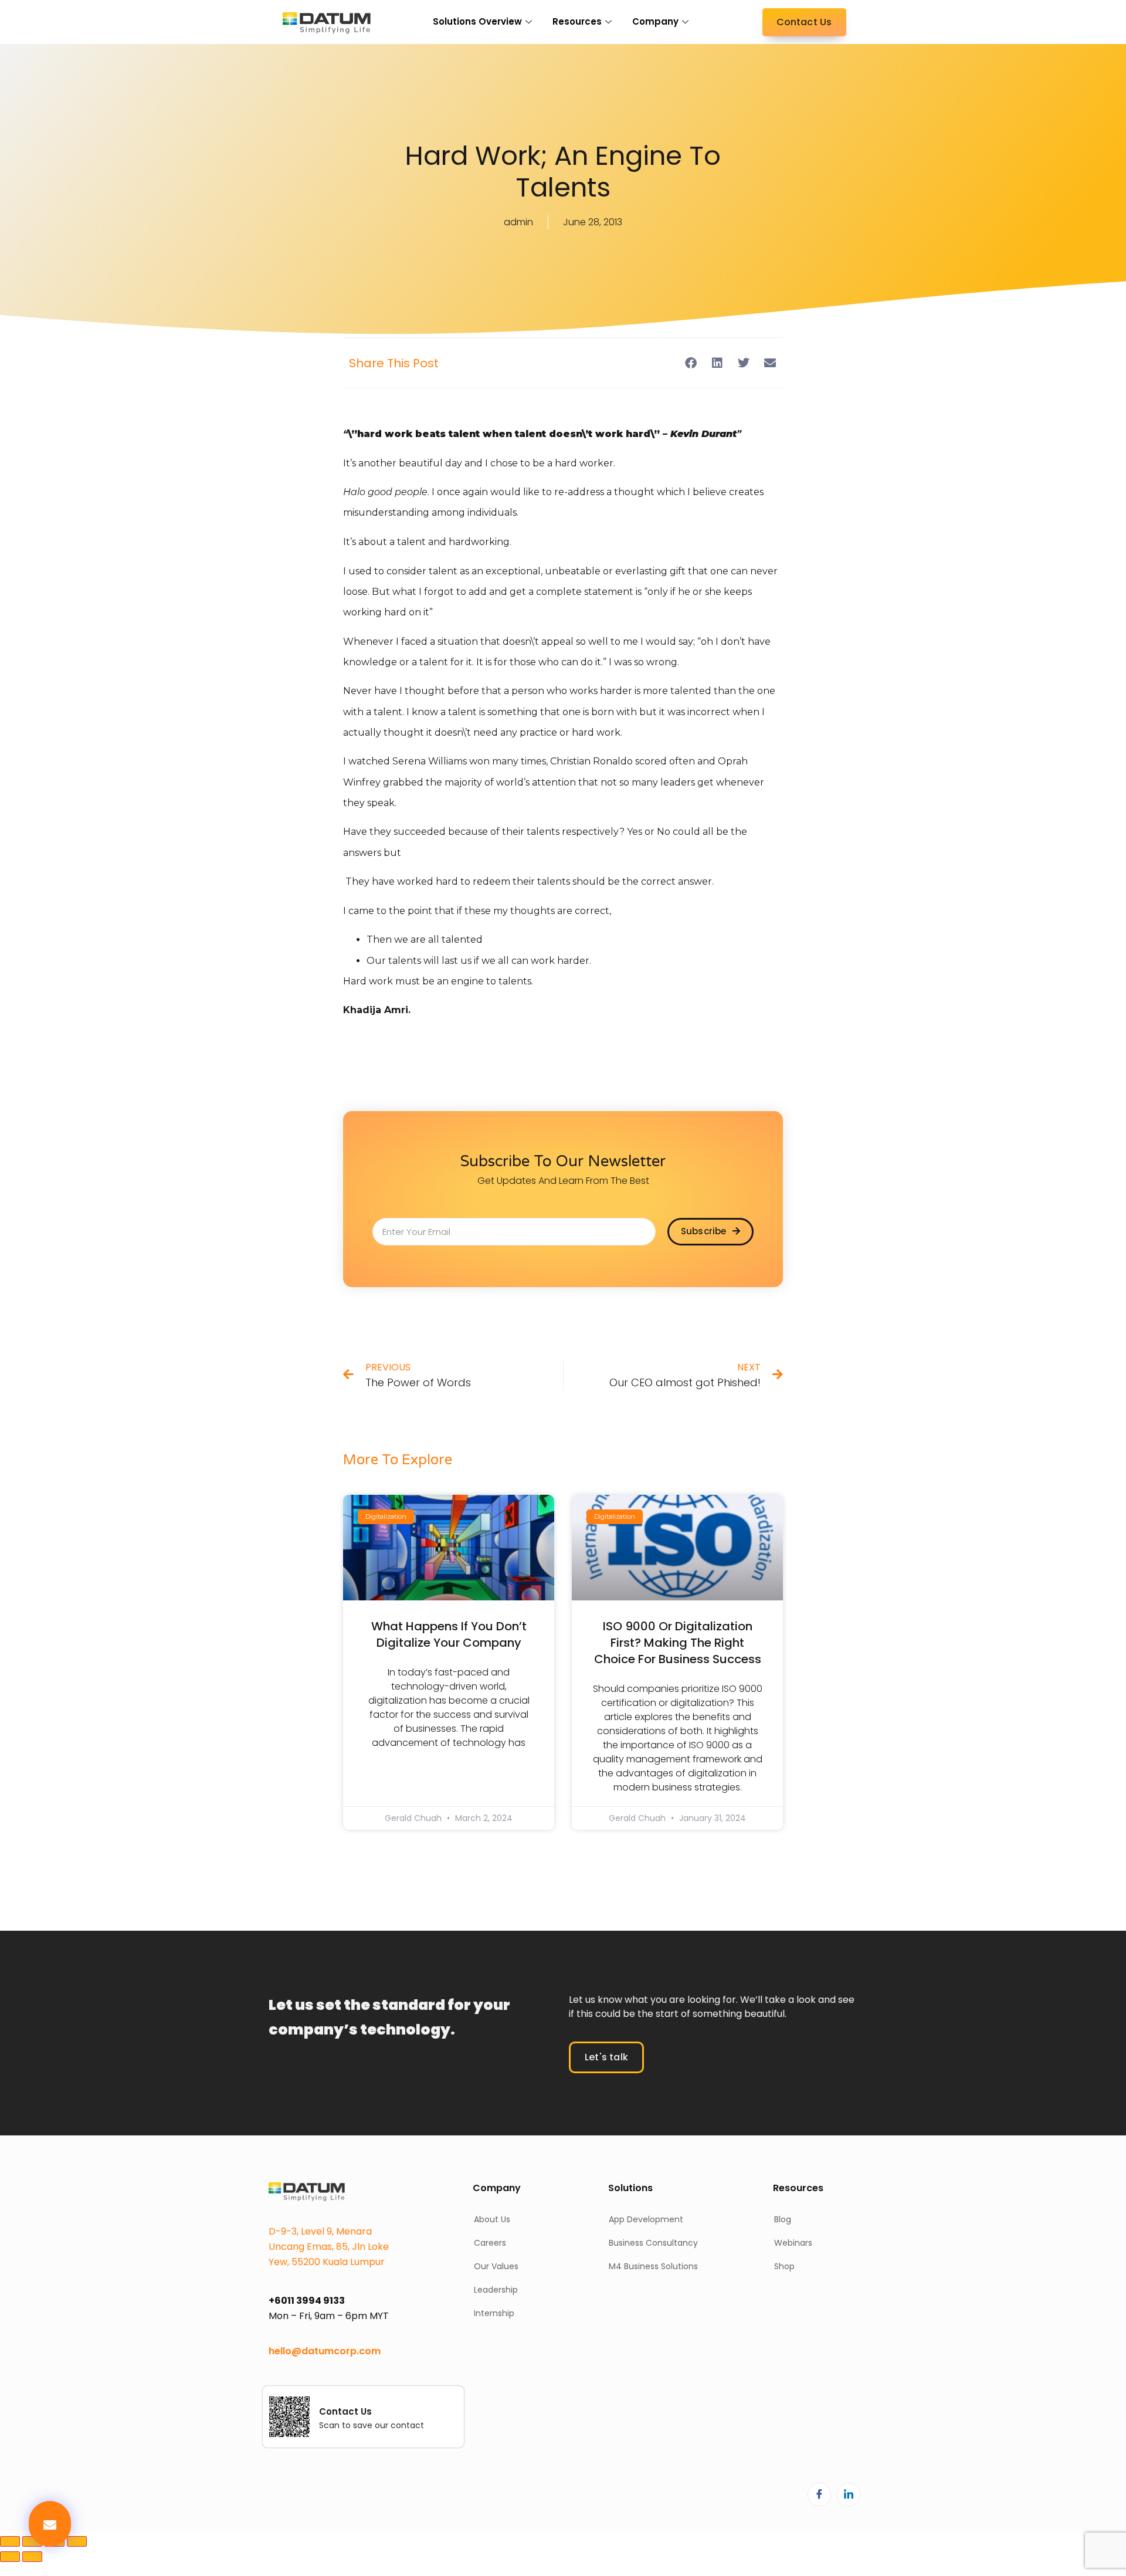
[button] (50, 2524)
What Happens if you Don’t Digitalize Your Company (449, 1634)
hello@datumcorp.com (325, 2351)
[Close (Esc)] (77, 2541)
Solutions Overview (477, 21)
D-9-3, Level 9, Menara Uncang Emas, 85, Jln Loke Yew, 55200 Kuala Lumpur (329, 2247)
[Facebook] (819, 2494)
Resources (577, 21)
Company (655, 21)
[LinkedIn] (849, 2494)
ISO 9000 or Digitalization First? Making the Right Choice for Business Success (678, 1643)
